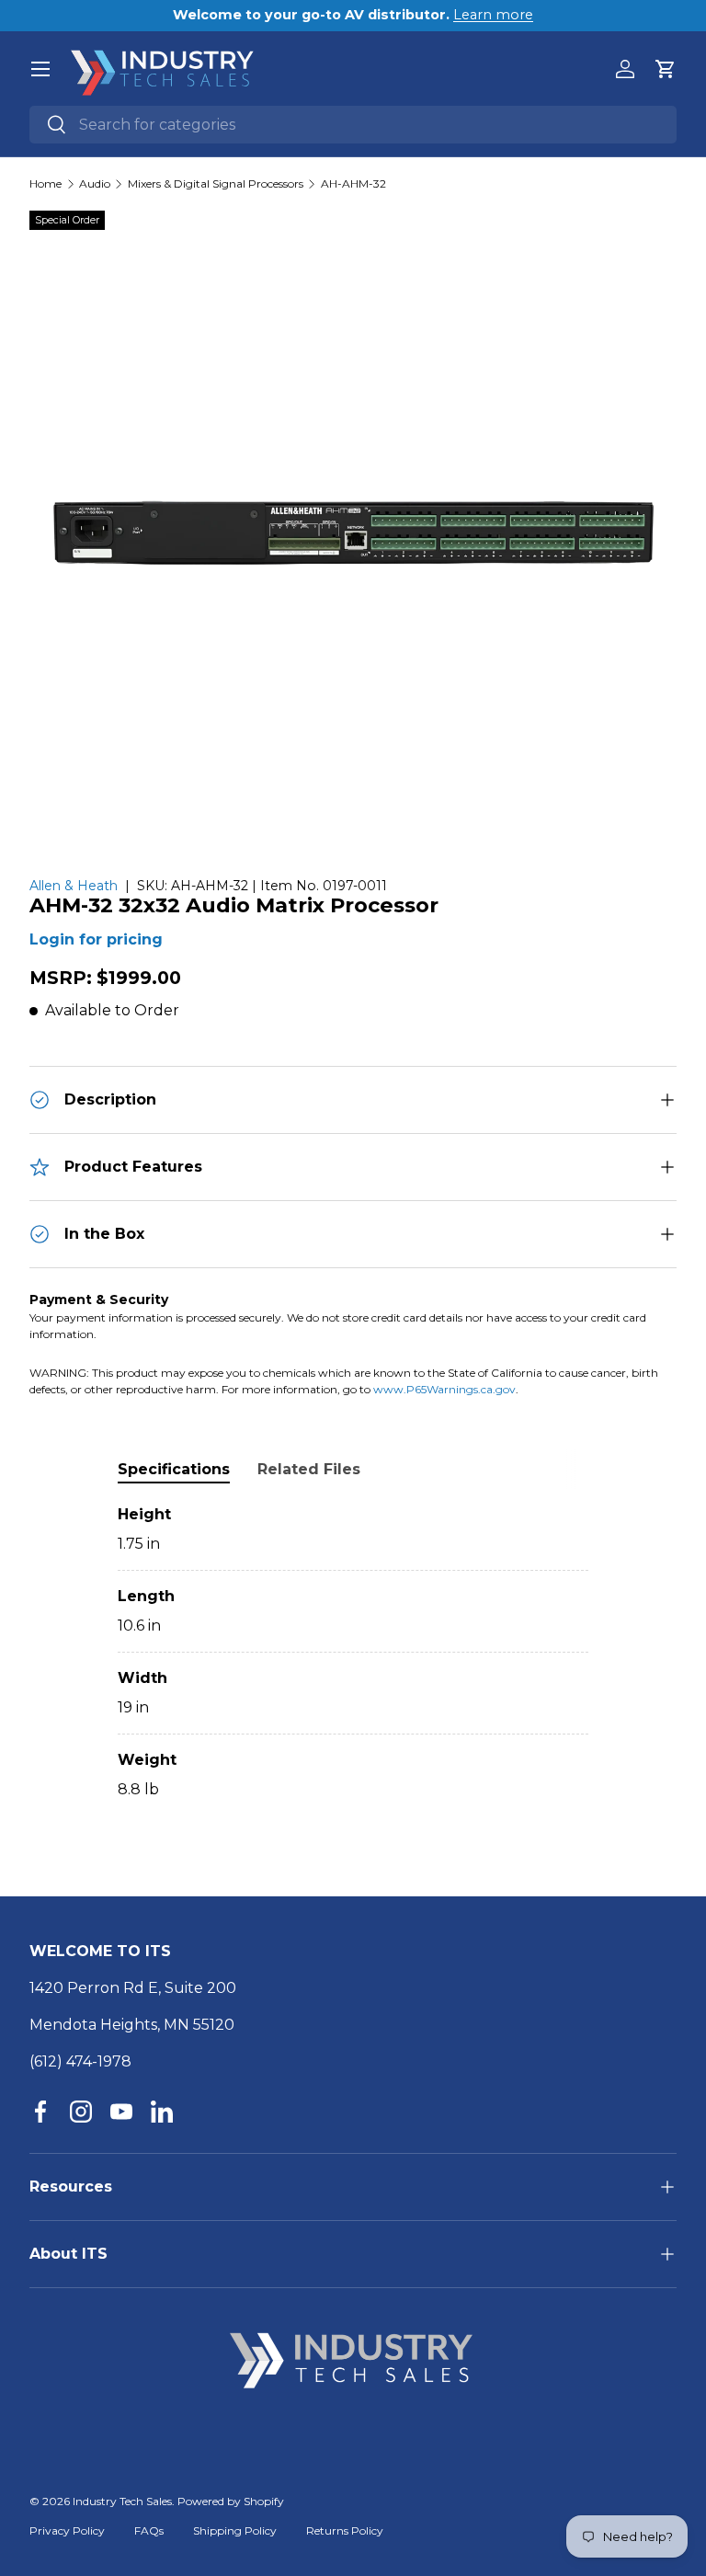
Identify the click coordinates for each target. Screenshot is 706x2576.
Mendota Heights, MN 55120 (132, 2025)
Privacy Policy (67, 2530)
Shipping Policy (235, 2530)
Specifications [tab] (174, 1469)
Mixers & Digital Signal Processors (216, 184)
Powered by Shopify (231, 2501)
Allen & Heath (74, 886)
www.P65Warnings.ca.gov (444, 1389)
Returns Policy (345, 2530)
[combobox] (353, 125)
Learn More (497, 15)
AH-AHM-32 (353, 184)
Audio (95, 184)
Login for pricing (96, 939)
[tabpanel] (353, 1652)
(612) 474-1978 (80, 2061)
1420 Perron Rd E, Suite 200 (133, 1988)
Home (46, 184)
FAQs (149, 2530)
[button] (666, 69)
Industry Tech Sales (122, 2501)
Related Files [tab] (309, 1469)
